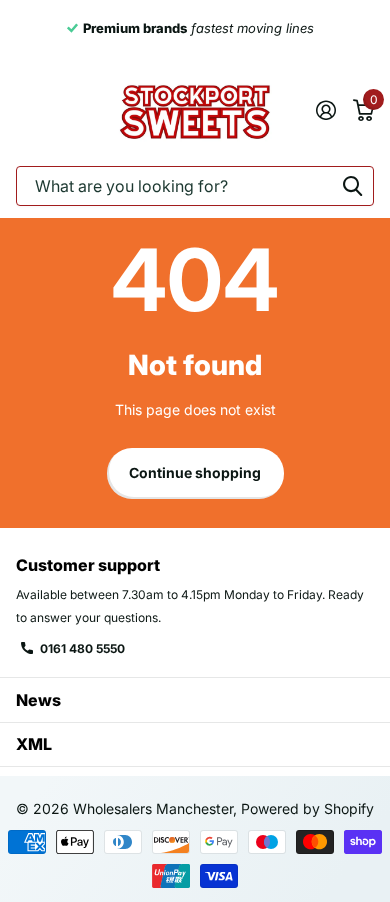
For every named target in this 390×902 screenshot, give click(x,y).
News (38, 700)
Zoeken (352, 186)
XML (34, 744)
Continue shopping (195, 472)
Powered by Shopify (307, 808)
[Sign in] (325, 110)
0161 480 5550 (82, 648)
